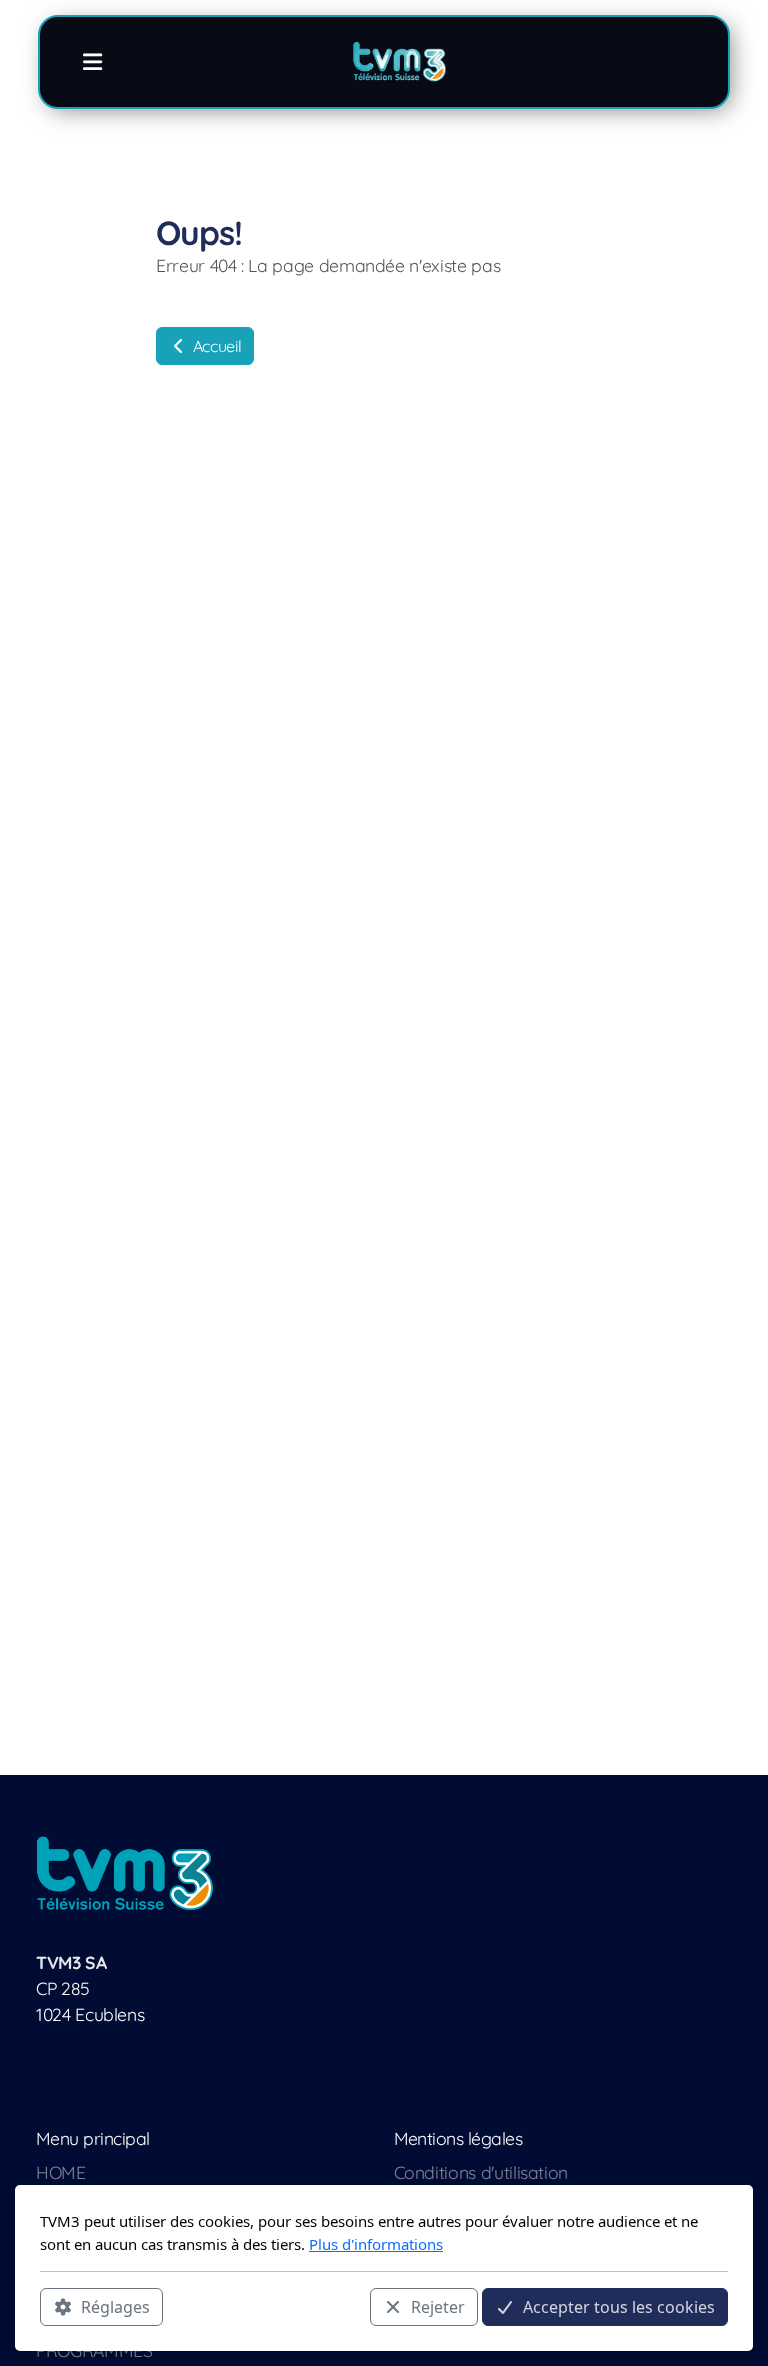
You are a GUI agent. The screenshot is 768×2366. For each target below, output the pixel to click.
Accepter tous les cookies (619, 2307)
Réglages (115, 2307)
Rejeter (438, 2307)
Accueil (215, 346)
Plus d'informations (376, 2244)
